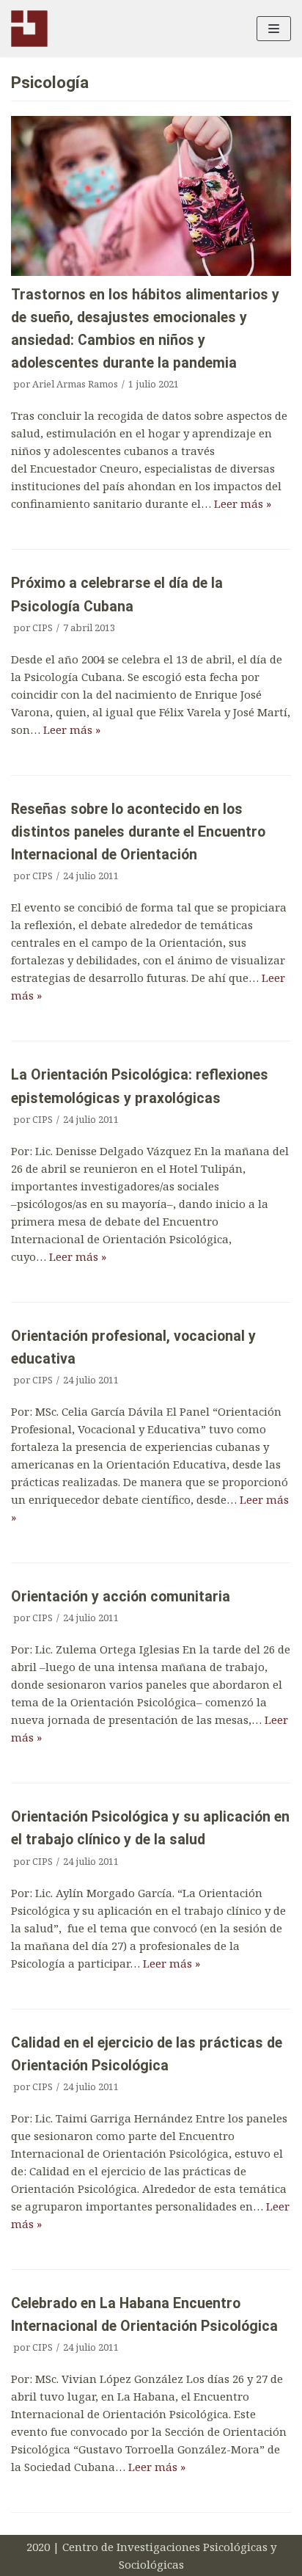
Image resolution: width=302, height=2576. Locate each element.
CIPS (43, 627)
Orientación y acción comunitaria (121, 1597)
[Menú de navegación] (274, 29)
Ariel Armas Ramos (75, 384)
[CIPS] (29, 29)
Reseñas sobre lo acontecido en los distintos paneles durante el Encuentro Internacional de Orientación (138, 832)
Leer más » (243, 503)
